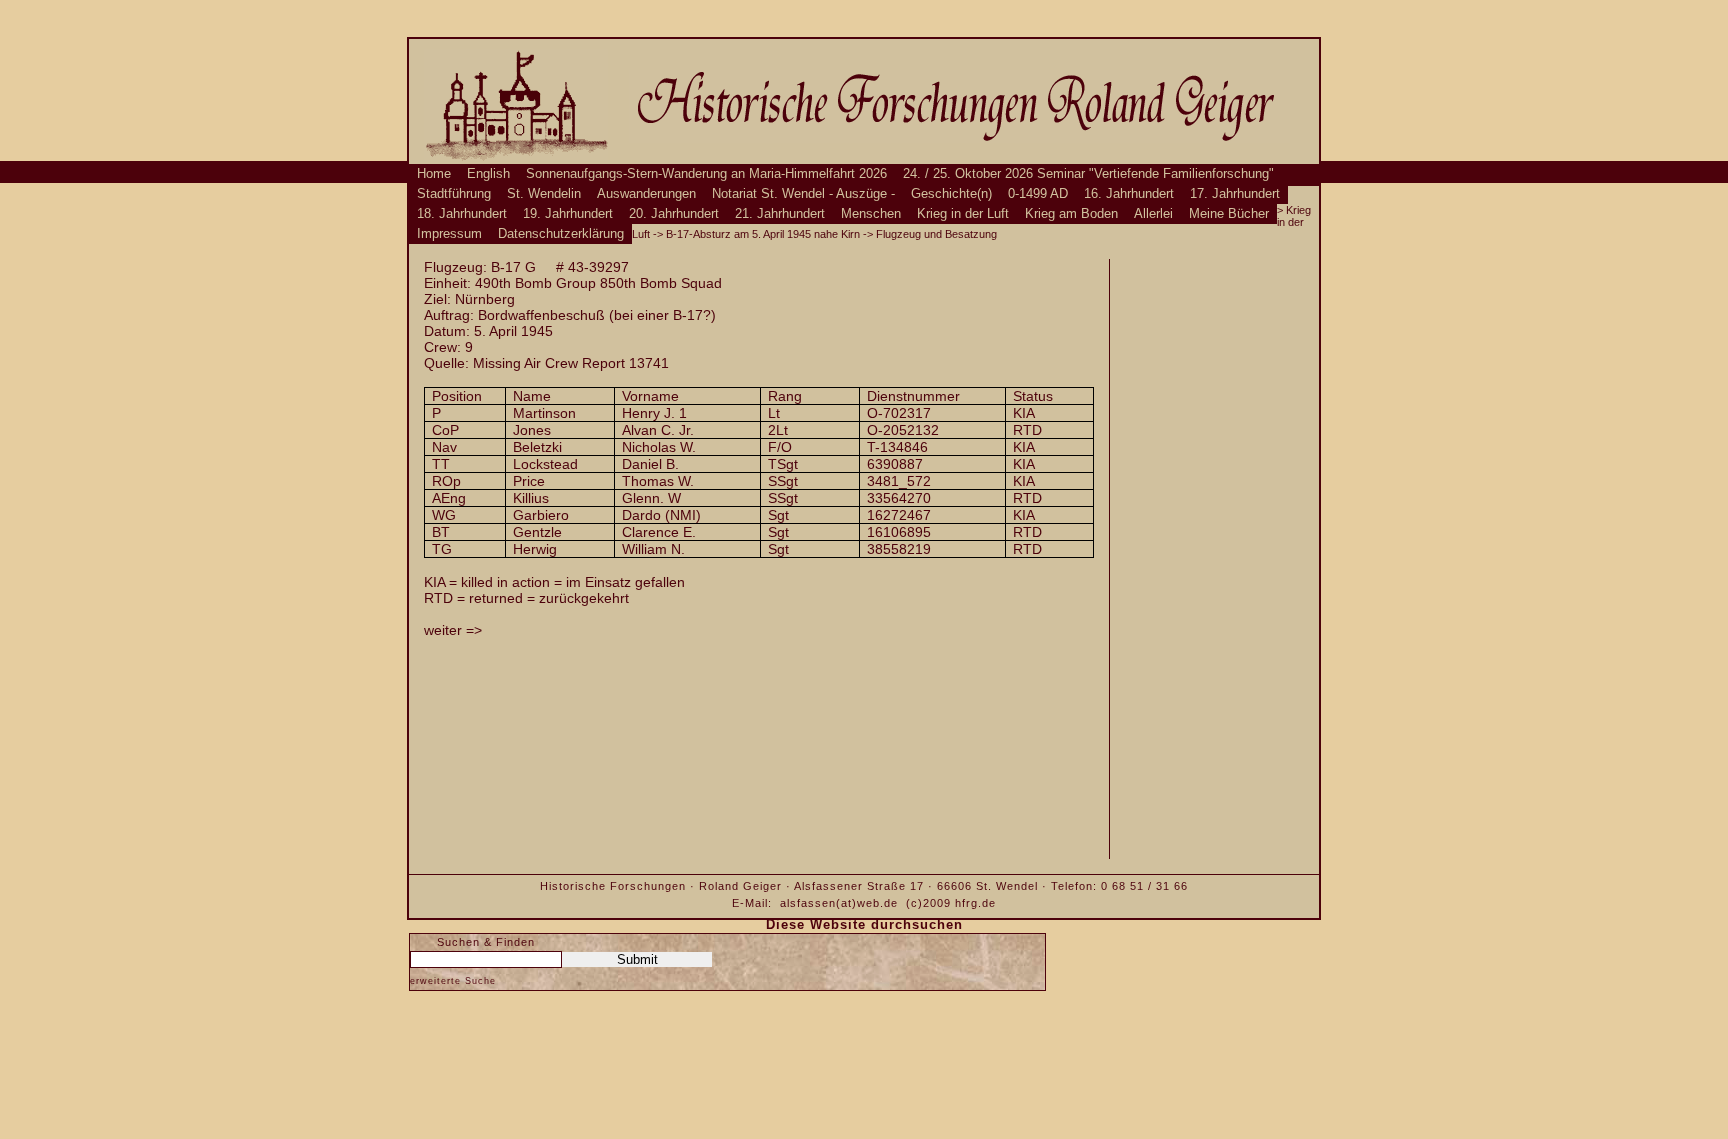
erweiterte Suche (453, 981)
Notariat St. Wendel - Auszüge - (803, 194)
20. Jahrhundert (674, 214)
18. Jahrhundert (462, 214)
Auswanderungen (646, 194)
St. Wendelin (544, 194)
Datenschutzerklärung (561, 234)
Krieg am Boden (1071, 214)
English (488, 174)
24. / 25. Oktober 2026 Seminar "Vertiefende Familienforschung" (1088, 174)
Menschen (871, 214)
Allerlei (1153, 214)
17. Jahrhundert (1235, 194)
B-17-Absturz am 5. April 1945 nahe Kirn (763, 234)
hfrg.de (975, 903)
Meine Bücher (1229, 214)
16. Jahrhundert (1129, 194)
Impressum (449, 234)
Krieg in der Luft (963, 214)
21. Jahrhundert (780, 214)
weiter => (453, 630)
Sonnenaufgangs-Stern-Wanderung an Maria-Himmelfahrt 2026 (706, 174)
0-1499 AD (1038, 194)
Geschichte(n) (951, 194)
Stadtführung (454, 194)
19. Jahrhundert (568, 214)
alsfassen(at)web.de (839, 903)
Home (434, 174)
